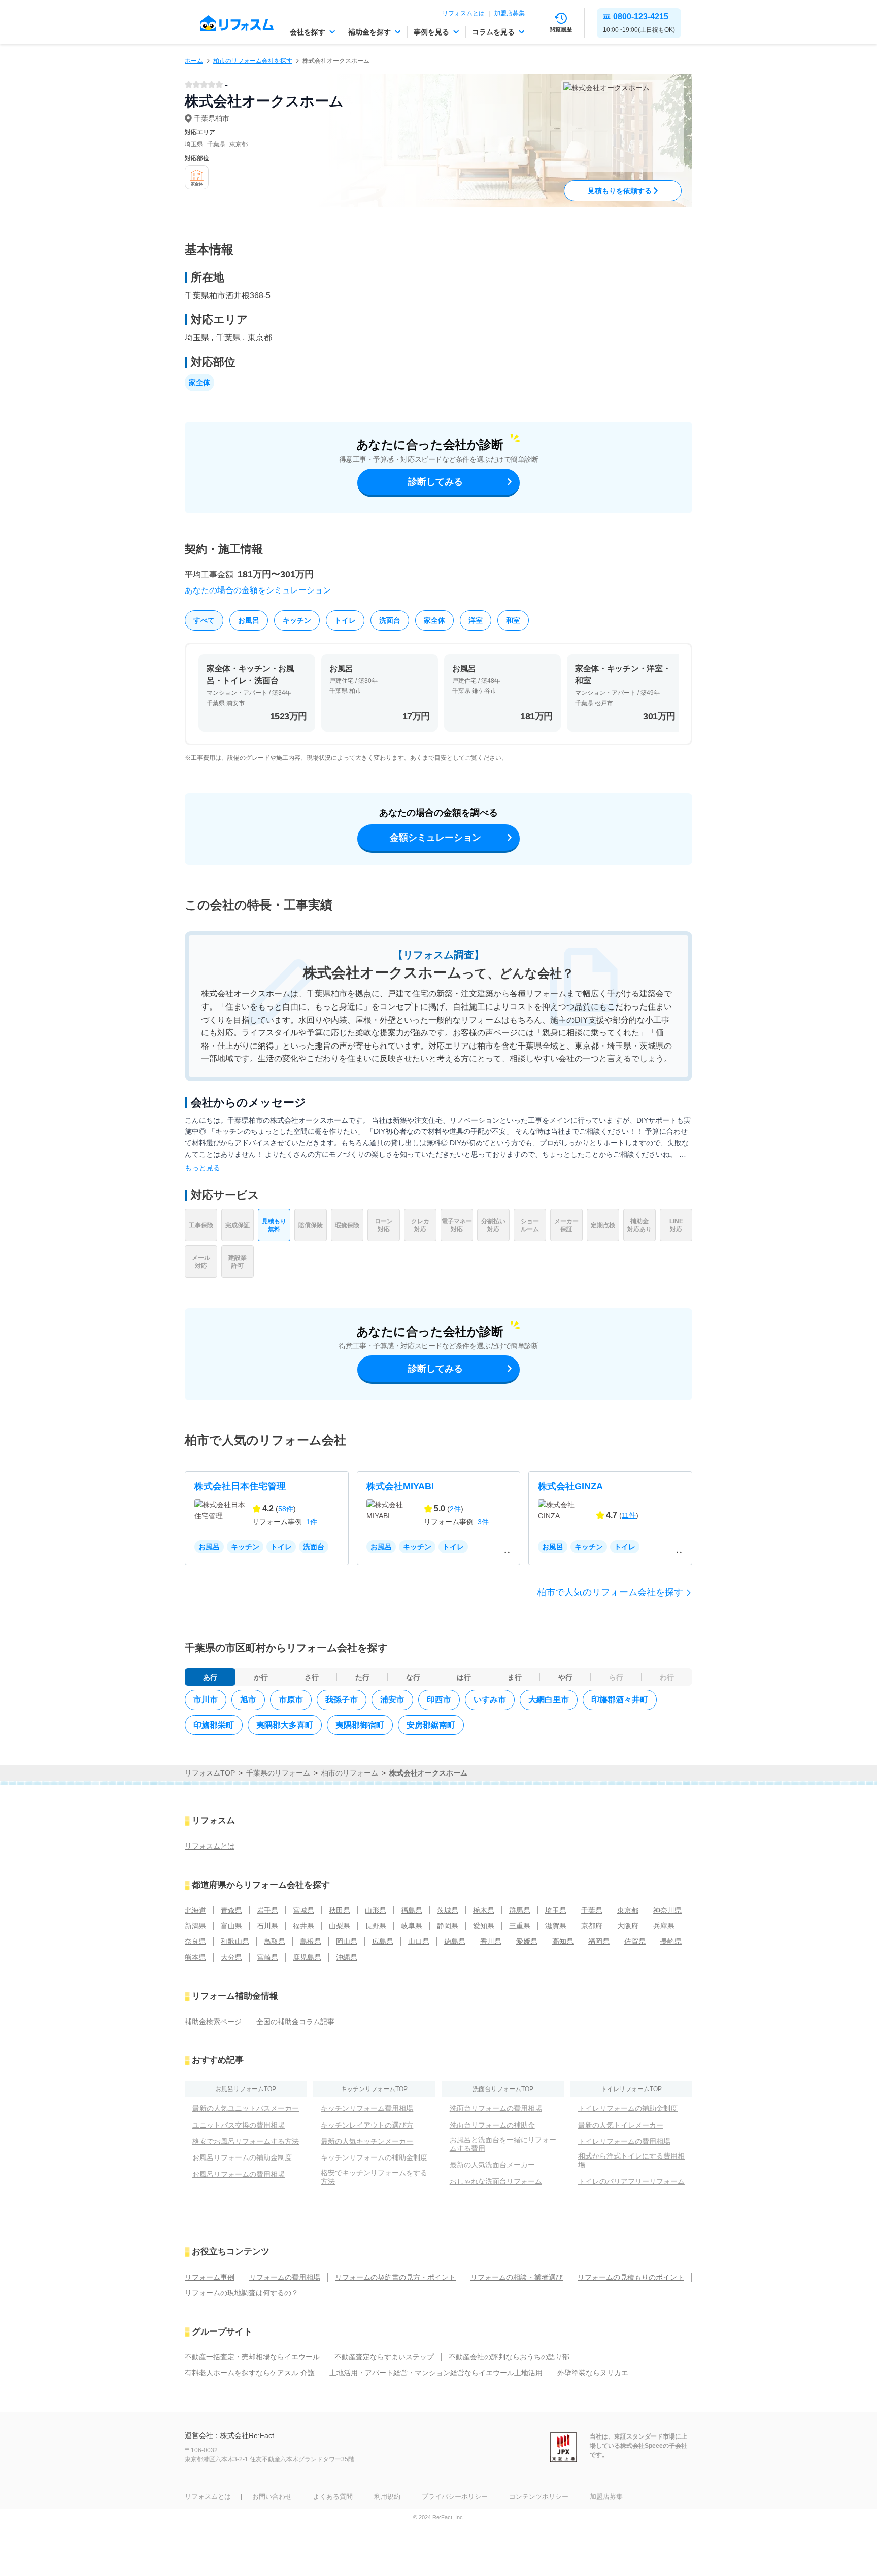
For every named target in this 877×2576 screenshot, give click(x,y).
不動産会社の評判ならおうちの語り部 (509, 2357)
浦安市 (392, 1700)
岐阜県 (412, 1926)
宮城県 (303, 1910)
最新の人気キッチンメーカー (367, 2141)
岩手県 (267, 1910)
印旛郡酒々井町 (620, 1700)
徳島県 (455, 1941)
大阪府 (628, 1926)
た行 (362, 1677)
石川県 (267, 1926)
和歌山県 (235, 1941)
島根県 (311, 1941)
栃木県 (484, 1910)
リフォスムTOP (210, 1773)
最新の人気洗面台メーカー (492, 2165)
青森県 (231, 1910)
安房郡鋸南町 (431, 1725)
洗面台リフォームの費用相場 (496, 2108)
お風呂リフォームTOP (246, 2089)
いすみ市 (490, 1700)
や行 (565, 1677)
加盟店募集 (510, 13)
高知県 (563, 1941)
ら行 (616, 1677)
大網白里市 (549, 1700)
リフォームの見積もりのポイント (631, 2277)
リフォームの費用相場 (285, 2277)
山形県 (376, 1910)
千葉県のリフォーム (278, 1773)
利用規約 (387, 2497)
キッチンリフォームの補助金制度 (374, 2157)
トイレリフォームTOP (631, 2089)
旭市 (248, 1700)
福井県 (303, 1926)
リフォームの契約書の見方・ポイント (395, 2277)
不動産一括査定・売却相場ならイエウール (252, 2357)
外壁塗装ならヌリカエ (593, 2373)
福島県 (412, 1910)
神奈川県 (667, 1910)
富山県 (231, 1926)
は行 (464, 1677)
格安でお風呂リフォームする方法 (246, 2141)
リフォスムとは (463, 13)
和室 (513, 620)
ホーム (194, 61)
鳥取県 (275, 1941)
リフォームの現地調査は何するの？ (242, 2293)
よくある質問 (333, 2497)
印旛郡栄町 (214, 1725)
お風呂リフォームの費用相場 (239, 2174)
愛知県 (484, 1926)
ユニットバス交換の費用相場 (239, 2125)
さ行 (312, 1677)
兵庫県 (664, 1926)
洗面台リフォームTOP (503, 2089)
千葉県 (592, 1910)
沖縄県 (347, 1957)
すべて (204, 620)
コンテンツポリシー (539, 2497)
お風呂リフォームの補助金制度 (242, 2157)
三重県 (520, 1926)
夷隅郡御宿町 (360, 1725)
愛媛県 (527, 1941)
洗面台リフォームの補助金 (492, 2125)
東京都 (628, 1910)
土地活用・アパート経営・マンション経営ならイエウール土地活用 (436, 2373)
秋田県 (340, 1910)
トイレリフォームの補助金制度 (628, 2108)
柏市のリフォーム (350, 1773)
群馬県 (520, 1910)
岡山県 (347, 1941)
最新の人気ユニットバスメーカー (246, 2108)
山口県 (419, 1941)
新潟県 (195, 1926)
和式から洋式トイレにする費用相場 (631, 2160)
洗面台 (390, 620)
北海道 (195, 1910)
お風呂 (249, 620)
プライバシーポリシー (455, 2497)
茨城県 (448, 1910)
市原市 (291, 1700)
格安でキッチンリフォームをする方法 (374, 2177)
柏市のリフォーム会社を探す (253, 61)
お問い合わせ (272, 2497)
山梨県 (340, 1926)
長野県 (376, 1926)
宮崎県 (267, 1957)
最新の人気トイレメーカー (621, 2125)
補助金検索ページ (213, 2022)
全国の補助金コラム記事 (295, 2022)
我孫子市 (342, 1700)
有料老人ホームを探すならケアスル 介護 (250, 2373)
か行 (261, 1677)
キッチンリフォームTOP (374, 2089)
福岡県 (599, 1941)
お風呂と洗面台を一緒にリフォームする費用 (503, 2144)
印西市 (439, 1700)
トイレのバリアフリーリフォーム (631, 2181)
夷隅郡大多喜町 (285, 1725)
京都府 (592, 1926)
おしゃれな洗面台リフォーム (496, 2181)
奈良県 (195, 1941)
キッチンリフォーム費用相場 (367, 2108)
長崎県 (671, 1941)
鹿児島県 (307, 1957)
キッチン (297, 620)
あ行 (210, 1677)
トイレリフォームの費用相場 (624, 2141)
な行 (413, 1677)
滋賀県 (556, 1926)
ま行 (515, 1677)
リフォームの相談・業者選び (517, 2277)
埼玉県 (556, 1910)
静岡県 (448, 1926)
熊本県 (195, 1957)
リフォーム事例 (210, 2277)
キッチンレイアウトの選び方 (367, 2125)
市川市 (206, 1700)
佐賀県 (635, 1941)
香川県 (491, 1941)
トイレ (345, 620)
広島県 (383, 1941)
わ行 (667, 1677)
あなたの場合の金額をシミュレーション (258, 590)
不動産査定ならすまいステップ (384, 2357)
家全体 (434, 620)
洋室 (476, 620)
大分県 (231, 1957)
